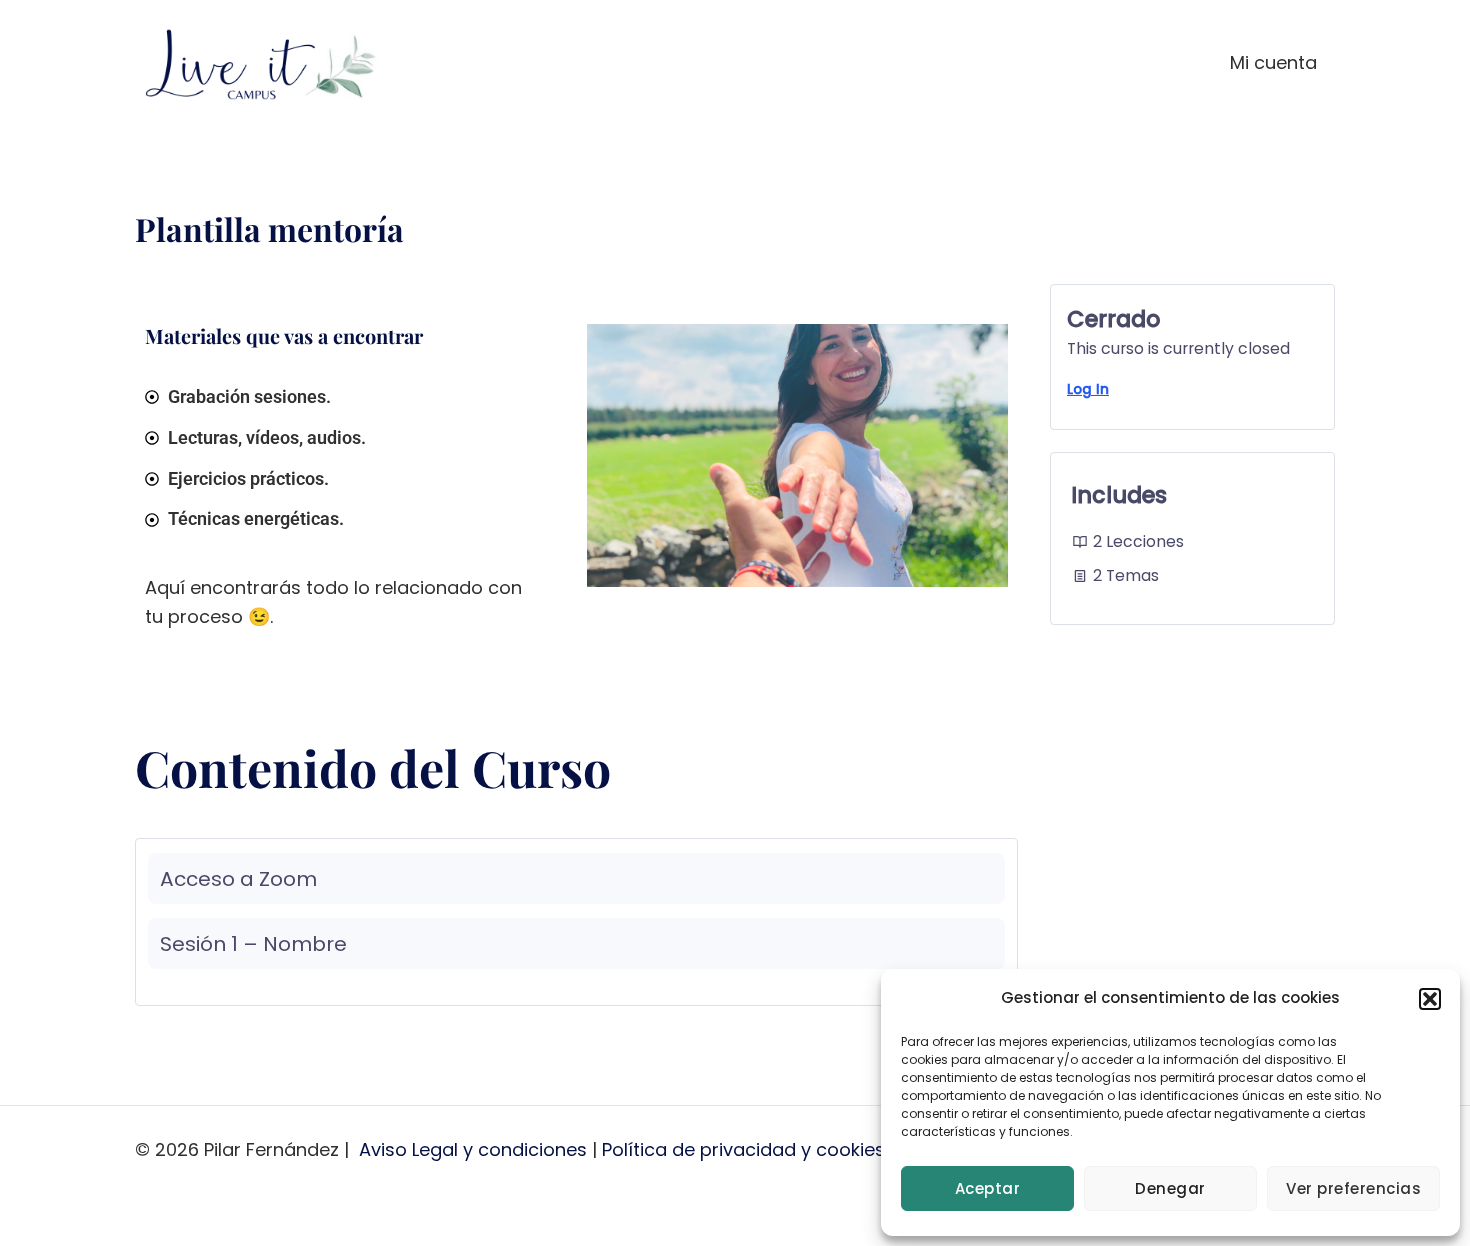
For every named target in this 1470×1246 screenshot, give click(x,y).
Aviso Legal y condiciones (473, 1149)
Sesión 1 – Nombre (253, 944)
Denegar (1170, 1188)
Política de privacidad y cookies (743, 1149)
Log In (1088, 389)
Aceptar (988, 1188)
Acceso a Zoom (238, 879)
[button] (1430, 999)
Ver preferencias (1353, 1188)
